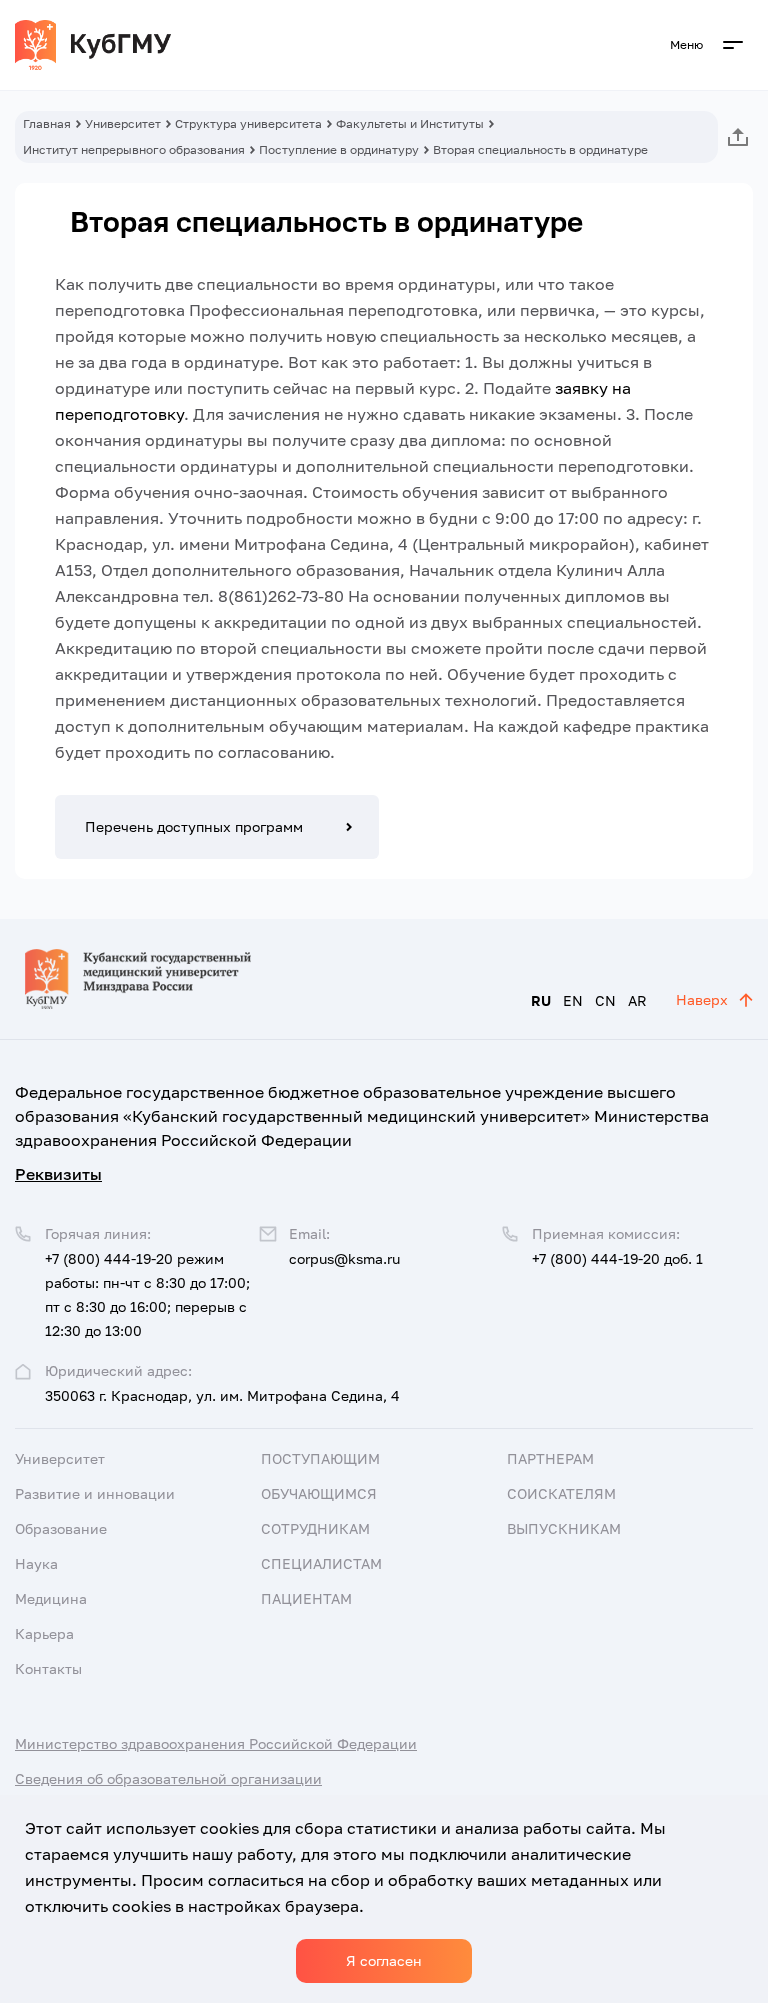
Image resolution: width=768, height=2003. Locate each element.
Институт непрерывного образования (134, 149)
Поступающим (320, 1458)
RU (541, 1000)
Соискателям (561, 1493)
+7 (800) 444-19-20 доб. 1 (617, 1258)
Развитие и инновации (95, 1493)
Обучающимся (319, 1493)
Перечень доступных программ (194, 826)
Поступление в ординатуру (339, 149)
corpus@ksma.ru (344, 1258)
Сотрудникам (315, 1528)
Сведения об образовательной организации (168, 1778)
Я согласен (384, 1960)
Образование (61, 1528)
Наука (36, 1563)
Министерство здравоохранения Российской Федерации (216, 1743)
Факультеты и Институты (410, 123)
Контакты (48, 1668)
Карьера (44, 1633)
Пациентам (306, 1598)
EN (573, 1000)
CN (605, 1000)
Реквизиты (58, 1174)
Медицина (51, 1598)
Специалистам (321, 1563)
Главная (47, 123)
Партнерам (550, 1458)
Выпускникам (564, 1528)
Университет (123, 123)
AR (637, 1000)
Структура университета (248, 123)
